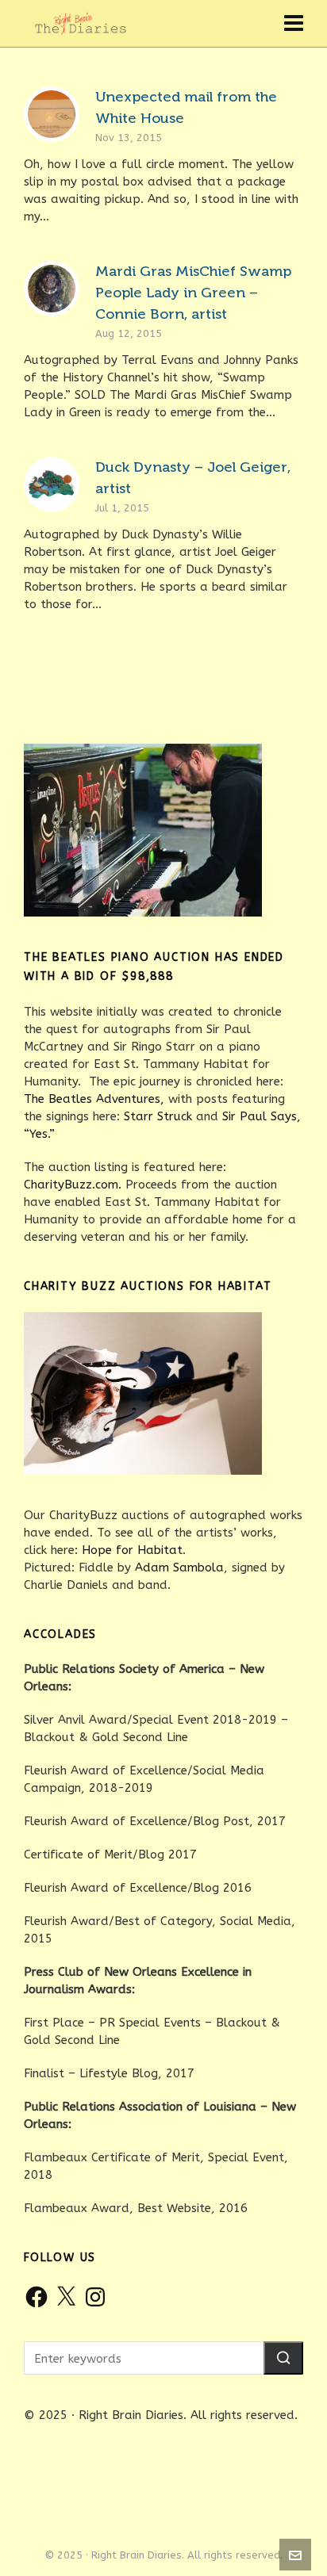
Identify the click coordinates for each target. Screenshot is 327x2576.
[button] (283, 2358)
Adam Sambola (179, 1567)
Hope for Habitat (132, 1550)
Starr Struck (158, 1116)
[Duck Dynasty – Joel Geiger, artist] (52, 484)
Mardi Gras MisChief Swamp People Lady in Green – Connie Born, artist (193, 293)
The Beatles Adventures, (94, 1099)
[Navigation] (294, 24)
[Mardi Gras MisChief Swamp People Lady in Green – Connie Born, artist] (52, 289)
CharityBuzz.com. (73, 1185)
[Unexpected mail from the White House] (52, 114)
